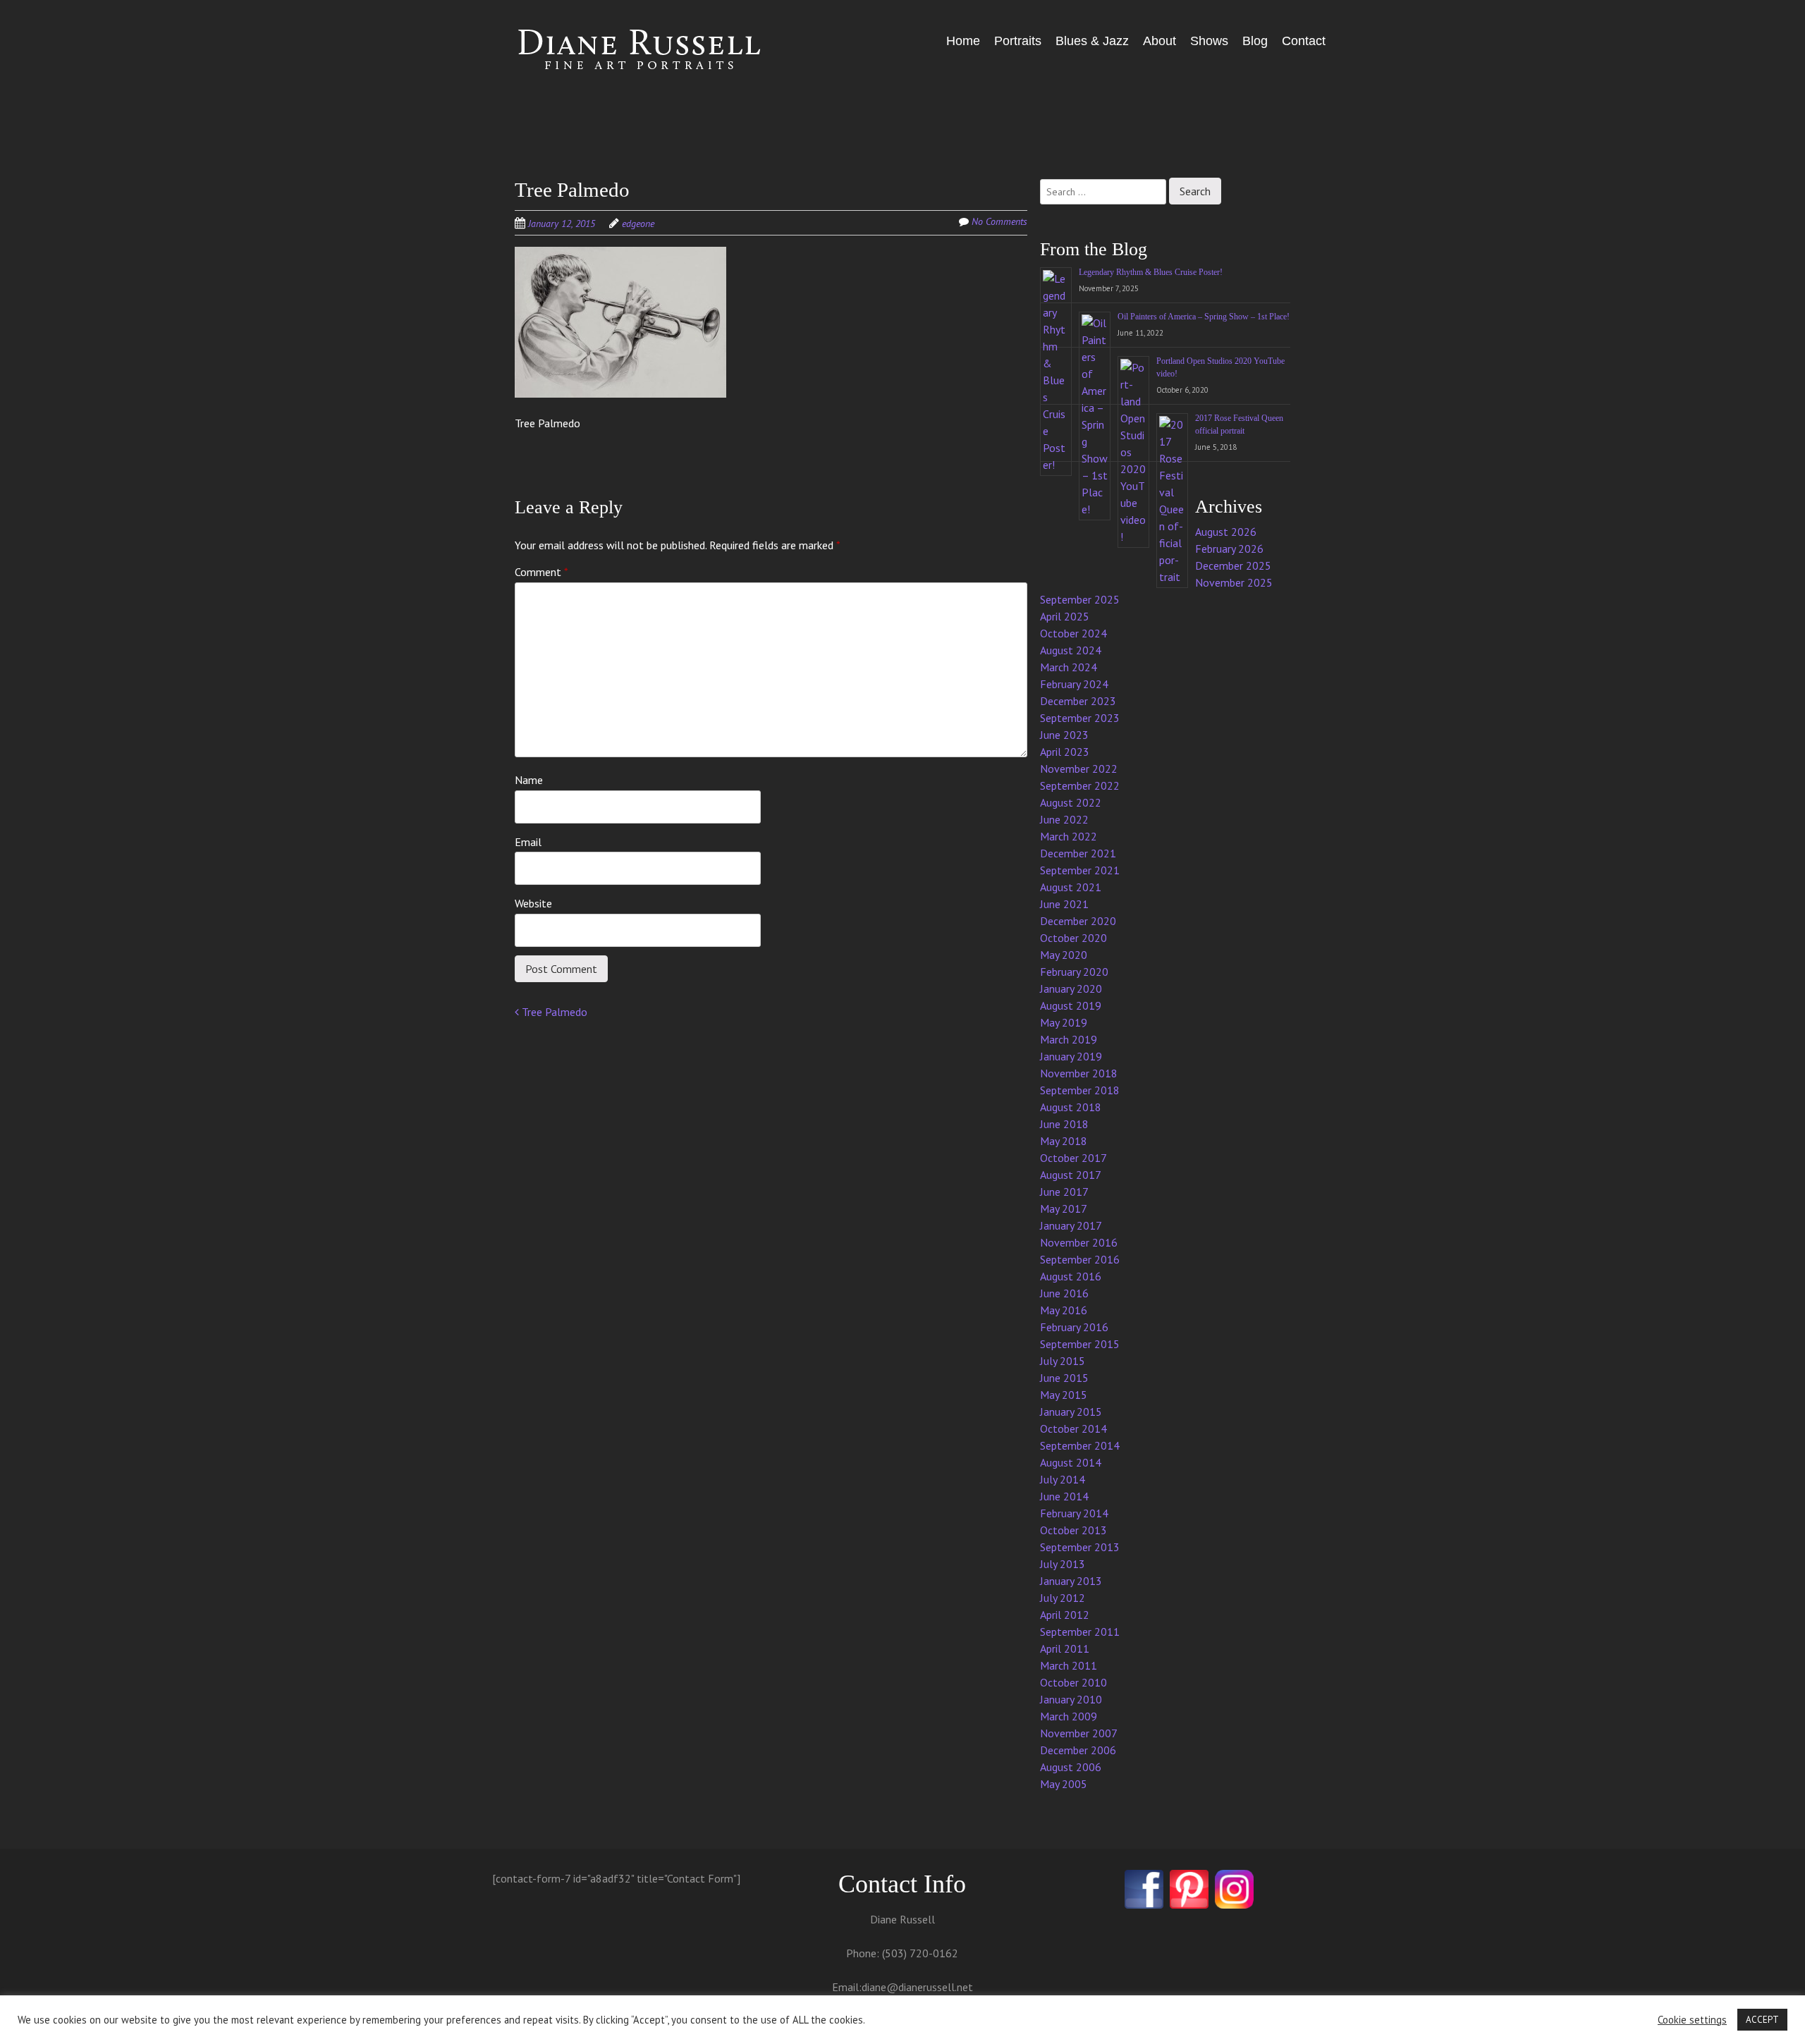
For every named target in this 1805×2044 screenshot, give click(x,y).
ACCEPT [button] (1762, 2020)
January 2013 (1071, 1581)
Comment (541, 572)
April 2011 (1065, 1648)
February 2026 (1229, 549)
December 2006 (1078, 1750)
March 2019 (1069, 1039)
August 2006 (1071, 1767)
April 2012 (1065, 1615)
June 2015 (1064, 1378)
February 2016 (1074, 1327)
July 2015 (1063, 1361)
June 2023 (1064, 735)
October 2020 (1073, 938)
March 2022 (1069, 836)
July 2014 (1063, 1479)
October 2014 (1073, 1428)
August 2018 (1071, 1107)
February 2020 (1074, 972)
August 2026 (1226, 532)
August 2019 (1071, 1005)
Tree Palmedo (553, 1012)
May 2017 (1064, 1208)
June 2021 (1064, 904)
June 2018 (1064, 1124)
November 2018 (1079, 1073)
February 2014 (1074, 1513)
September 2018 (1080, 1090)
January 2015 (1071, 1412)
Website (533, 903)
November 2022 (1079, 769)
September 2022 (1080, 785)
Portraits (1018, 41)
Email (528, 842)
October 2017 (1073, 1158)
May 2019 (1064, 1022)
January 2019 (1071, 1056)
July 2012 (1063, 1598)
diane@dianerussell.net (917, 1987)
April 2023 (1065, 752)
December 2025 (1233, 565)
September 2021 (1080, 870)
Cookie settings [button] (1692, 2020)
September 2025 (1080, 599)
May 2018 (1064, 1141)
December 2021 (1078, 853)
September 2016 (1080, 1259)
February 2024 (1074, 684)
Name (529, 780)
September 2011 (1080, 1632)
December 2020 (1078, 921)
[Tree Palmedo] (620, 322)
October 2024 (1073, 633)
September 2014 (1080, 1445)
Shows (1209, 41)
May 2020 (1064, 955)
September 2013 (1080, 1547)
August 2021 (1071, 887)
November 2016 (1079, 1242)
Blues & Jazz (1092, 41)
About (1160, 41)
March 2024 (1069, 667)
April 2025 (1065, 616)
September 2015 (1080, 1344)
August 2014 (1071, 1462)
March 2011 (1069, 1665)
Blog (1255, 41)
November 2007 (1079, 1733)
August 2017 (1071, 1175)
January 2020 (1071, 989)
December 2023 (1078, 701)
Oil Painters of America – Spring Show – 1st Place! (1204, 317)
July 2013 (1063, 1564)
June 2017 (1064, 1192)
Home (963, 41)
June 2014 (1064, 1496)
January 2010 (1071, 1699)
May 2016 (1064, 1310)
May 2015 (1064, 1395)
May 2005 (1064, 1784)
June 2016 (1064, 1293)
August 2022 (1071, 802)
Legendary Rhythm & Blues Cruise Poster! (1151, 272)
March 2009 (1069, 1716)
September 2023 (1080, 718)
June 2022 (1064, 819)
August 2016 (1071, 1276)
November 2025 (1234, 582)
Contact (1304, 41)
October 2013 (1073, 1530)
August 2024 (1071, 650)
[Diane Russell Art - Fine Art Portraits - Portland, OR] (620, 51)
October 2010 (1073, 1682)
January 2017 (1071, 1225)
